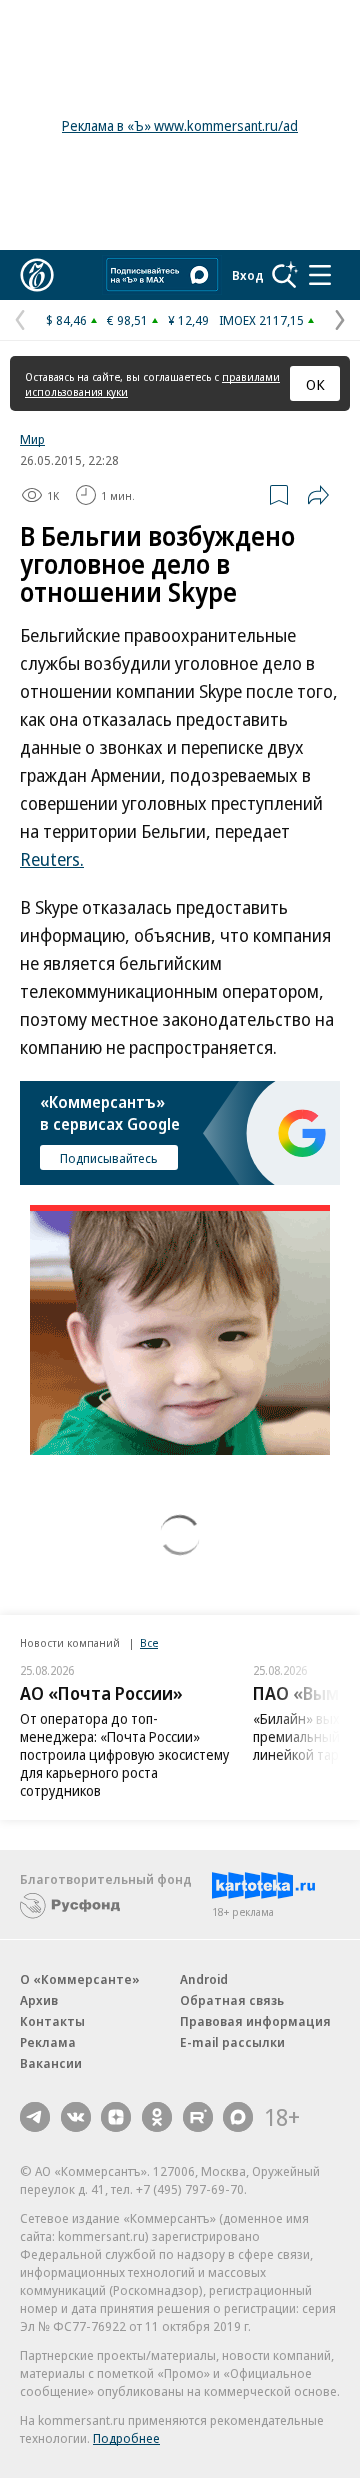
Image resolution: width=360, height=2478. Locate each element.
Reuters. (52, 859)
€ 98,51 (127, 320)
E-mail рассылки (232, 2042)
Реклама (48, 2042)
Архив (39, 2000)
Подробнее (126, 2438)
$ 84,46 (66, 320)
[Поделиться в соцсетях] (318, 495)
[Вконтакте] (76, 2117)
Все (149, 1642)
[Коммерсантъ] (37, 275)
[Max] (238, 2117)
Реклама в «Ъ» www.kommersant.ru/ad (180, 125)
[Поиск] (285, 275)
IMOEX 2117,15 (261, 320)
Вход (248, 275)
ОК (315, 384)
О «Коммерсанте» (80, 1979)
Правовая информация (255, 2021)
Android (204, 1979)
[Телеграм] (35, 2117)
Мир (32, 439)
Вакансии (51, 2063)
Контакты (52, 2021)
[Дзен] (116, 2117)
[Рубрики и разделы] (320, 275)
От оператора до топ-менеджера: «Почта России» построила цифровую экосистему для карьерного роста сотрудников (124, 1754)
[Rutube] (198, 2117)
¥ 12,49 (188, 320)
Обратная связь (232, 2000)
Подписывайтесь (109, 1158)
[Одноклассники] (157, 2117)
